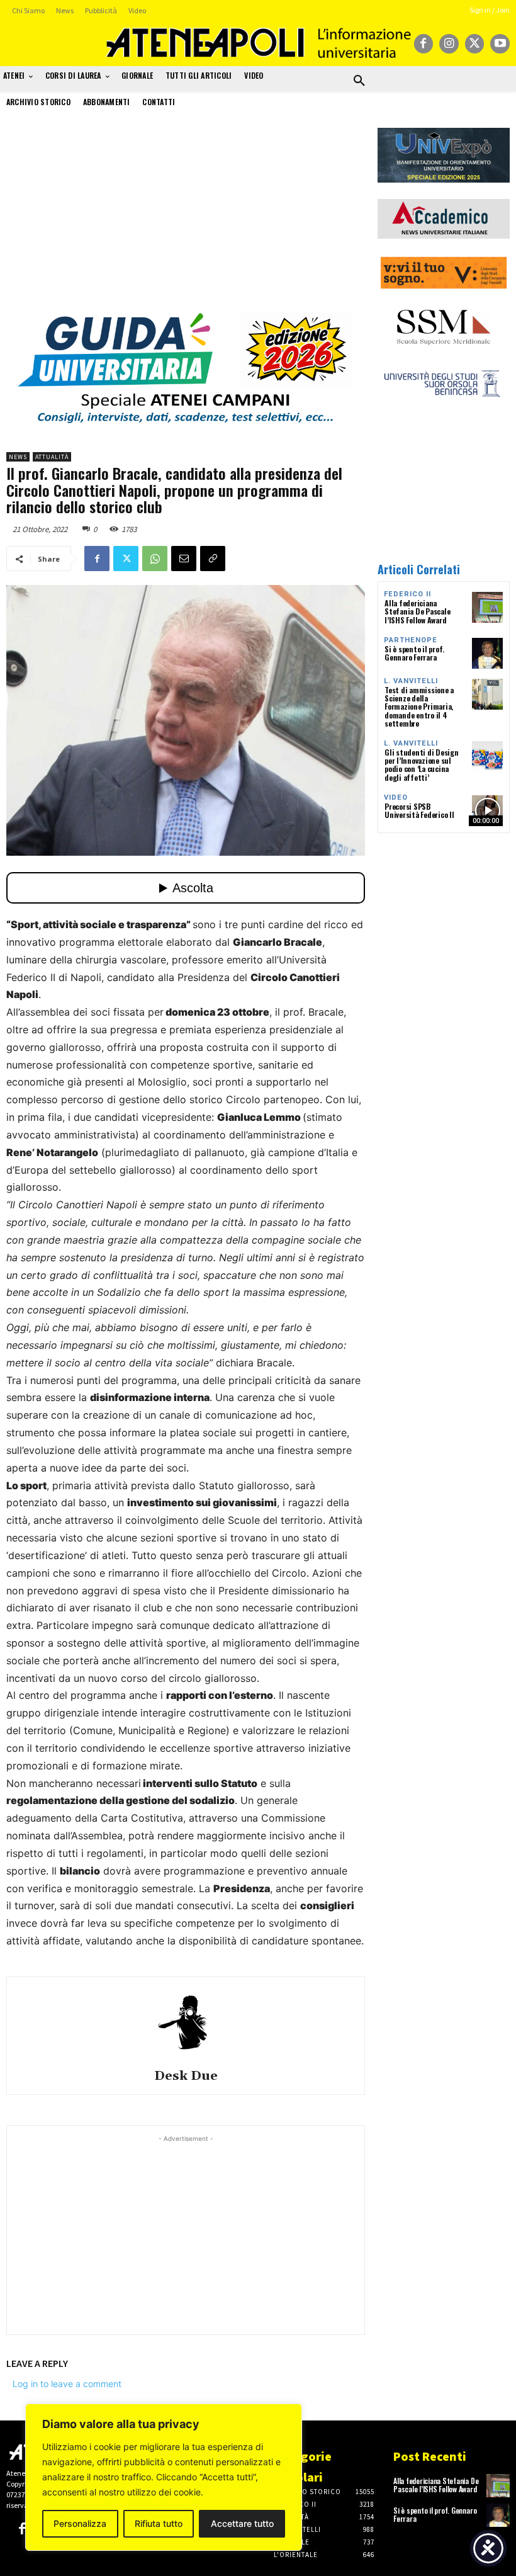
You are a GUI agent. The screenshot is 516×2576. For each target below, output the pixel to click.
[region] (164, 2477)
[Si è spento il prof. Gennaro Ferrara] (487, 653)
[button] (359, 81)
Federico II (407, 594)
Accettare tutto (242, 2523)
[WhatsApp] (155, 559)
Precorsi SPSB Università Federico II (419, 810)
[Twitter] (475, 44)
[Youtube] (500, 44)
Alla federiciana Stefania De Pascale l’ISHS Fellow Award (417, 611)
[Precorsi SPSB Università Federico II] (487, 811)
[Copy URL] (213, 559)
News (18, 457)
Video (396, 797)
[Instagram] (449, 44)
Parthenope (411, 640)
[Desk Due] (186, 2021)
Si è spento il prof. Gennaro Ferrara (414, 653)
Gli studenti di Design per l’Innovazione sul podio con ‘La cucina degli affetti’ (422, 765)
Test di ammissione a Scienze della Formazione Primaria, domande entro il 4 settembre (419, 706)
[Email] (184, 559)
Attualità (52, 457)
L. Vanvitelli (411, 681)
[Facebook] (424, 44)
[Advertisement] (186, 216)
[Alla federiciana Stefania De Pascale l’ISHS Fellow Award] (487, 607)
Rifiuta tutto (159, 2523)
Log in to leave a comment (67, 2384)
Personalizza (80, 2523)
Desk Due (186, 2076)
